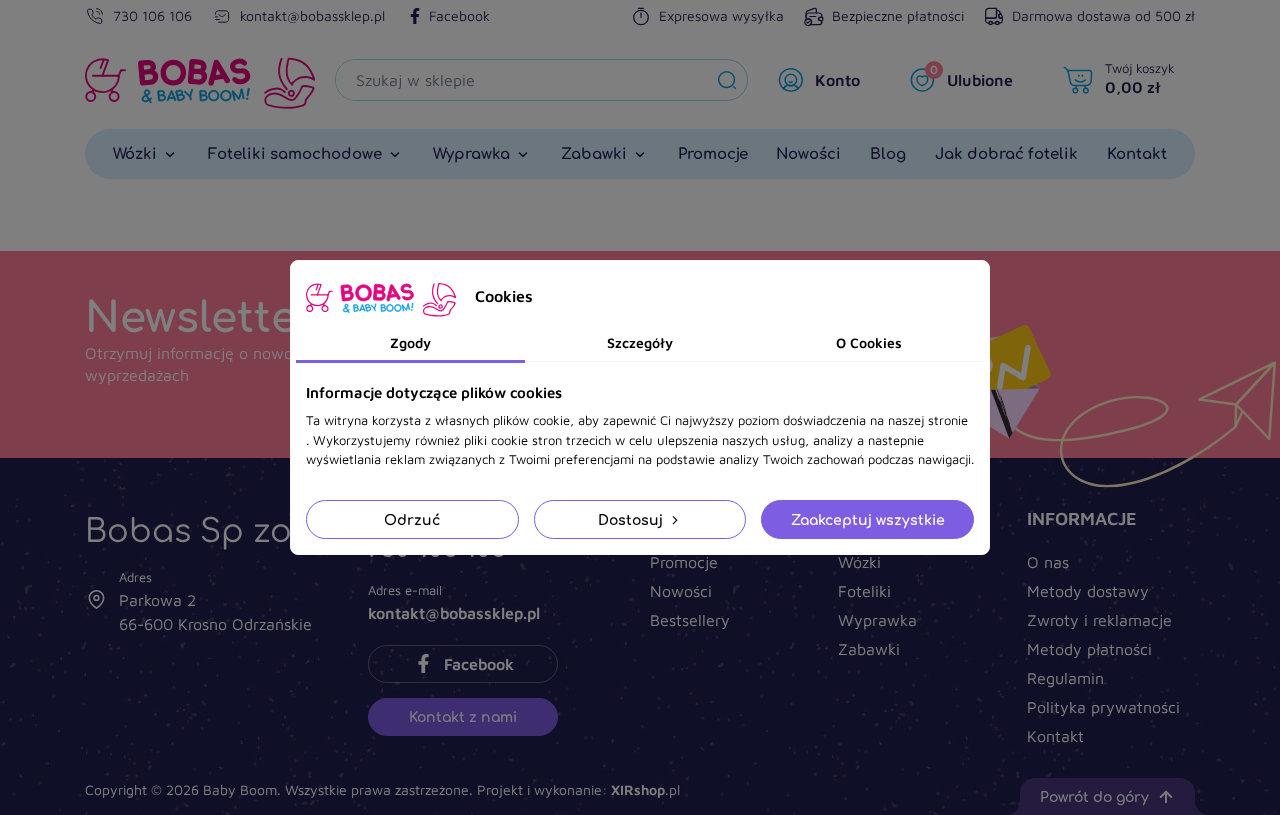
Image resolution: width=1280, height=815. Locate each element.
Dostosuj (632, 519)
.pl (645, 789)
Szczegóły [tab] (640, 342)
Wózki (859, 562)
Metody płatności (1089, 649)
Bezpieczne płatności (898, 15)
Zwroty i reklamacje (1099, 620)
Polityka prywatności (1103, 707)
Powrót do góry (1094, 796)
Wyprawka (877, 620)
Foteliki (864, 591)
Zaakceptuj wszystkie (868, 519)
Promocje (684, 562)
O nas (1048, 562)
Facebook (459, 15)
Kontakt (1055, 736)
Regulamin (1065, 678)
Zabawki (869, 649)
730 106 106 (152, 15)
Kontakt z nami (463, 716)
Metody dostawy (1088, 591)
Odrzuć (412, 519)
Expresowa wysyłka (721, 15)
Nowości (681, 591)
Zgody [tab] (410, 342)
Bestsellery (690, 620)
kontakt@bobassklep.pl (312, 15)
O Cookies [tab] (869, 342)
